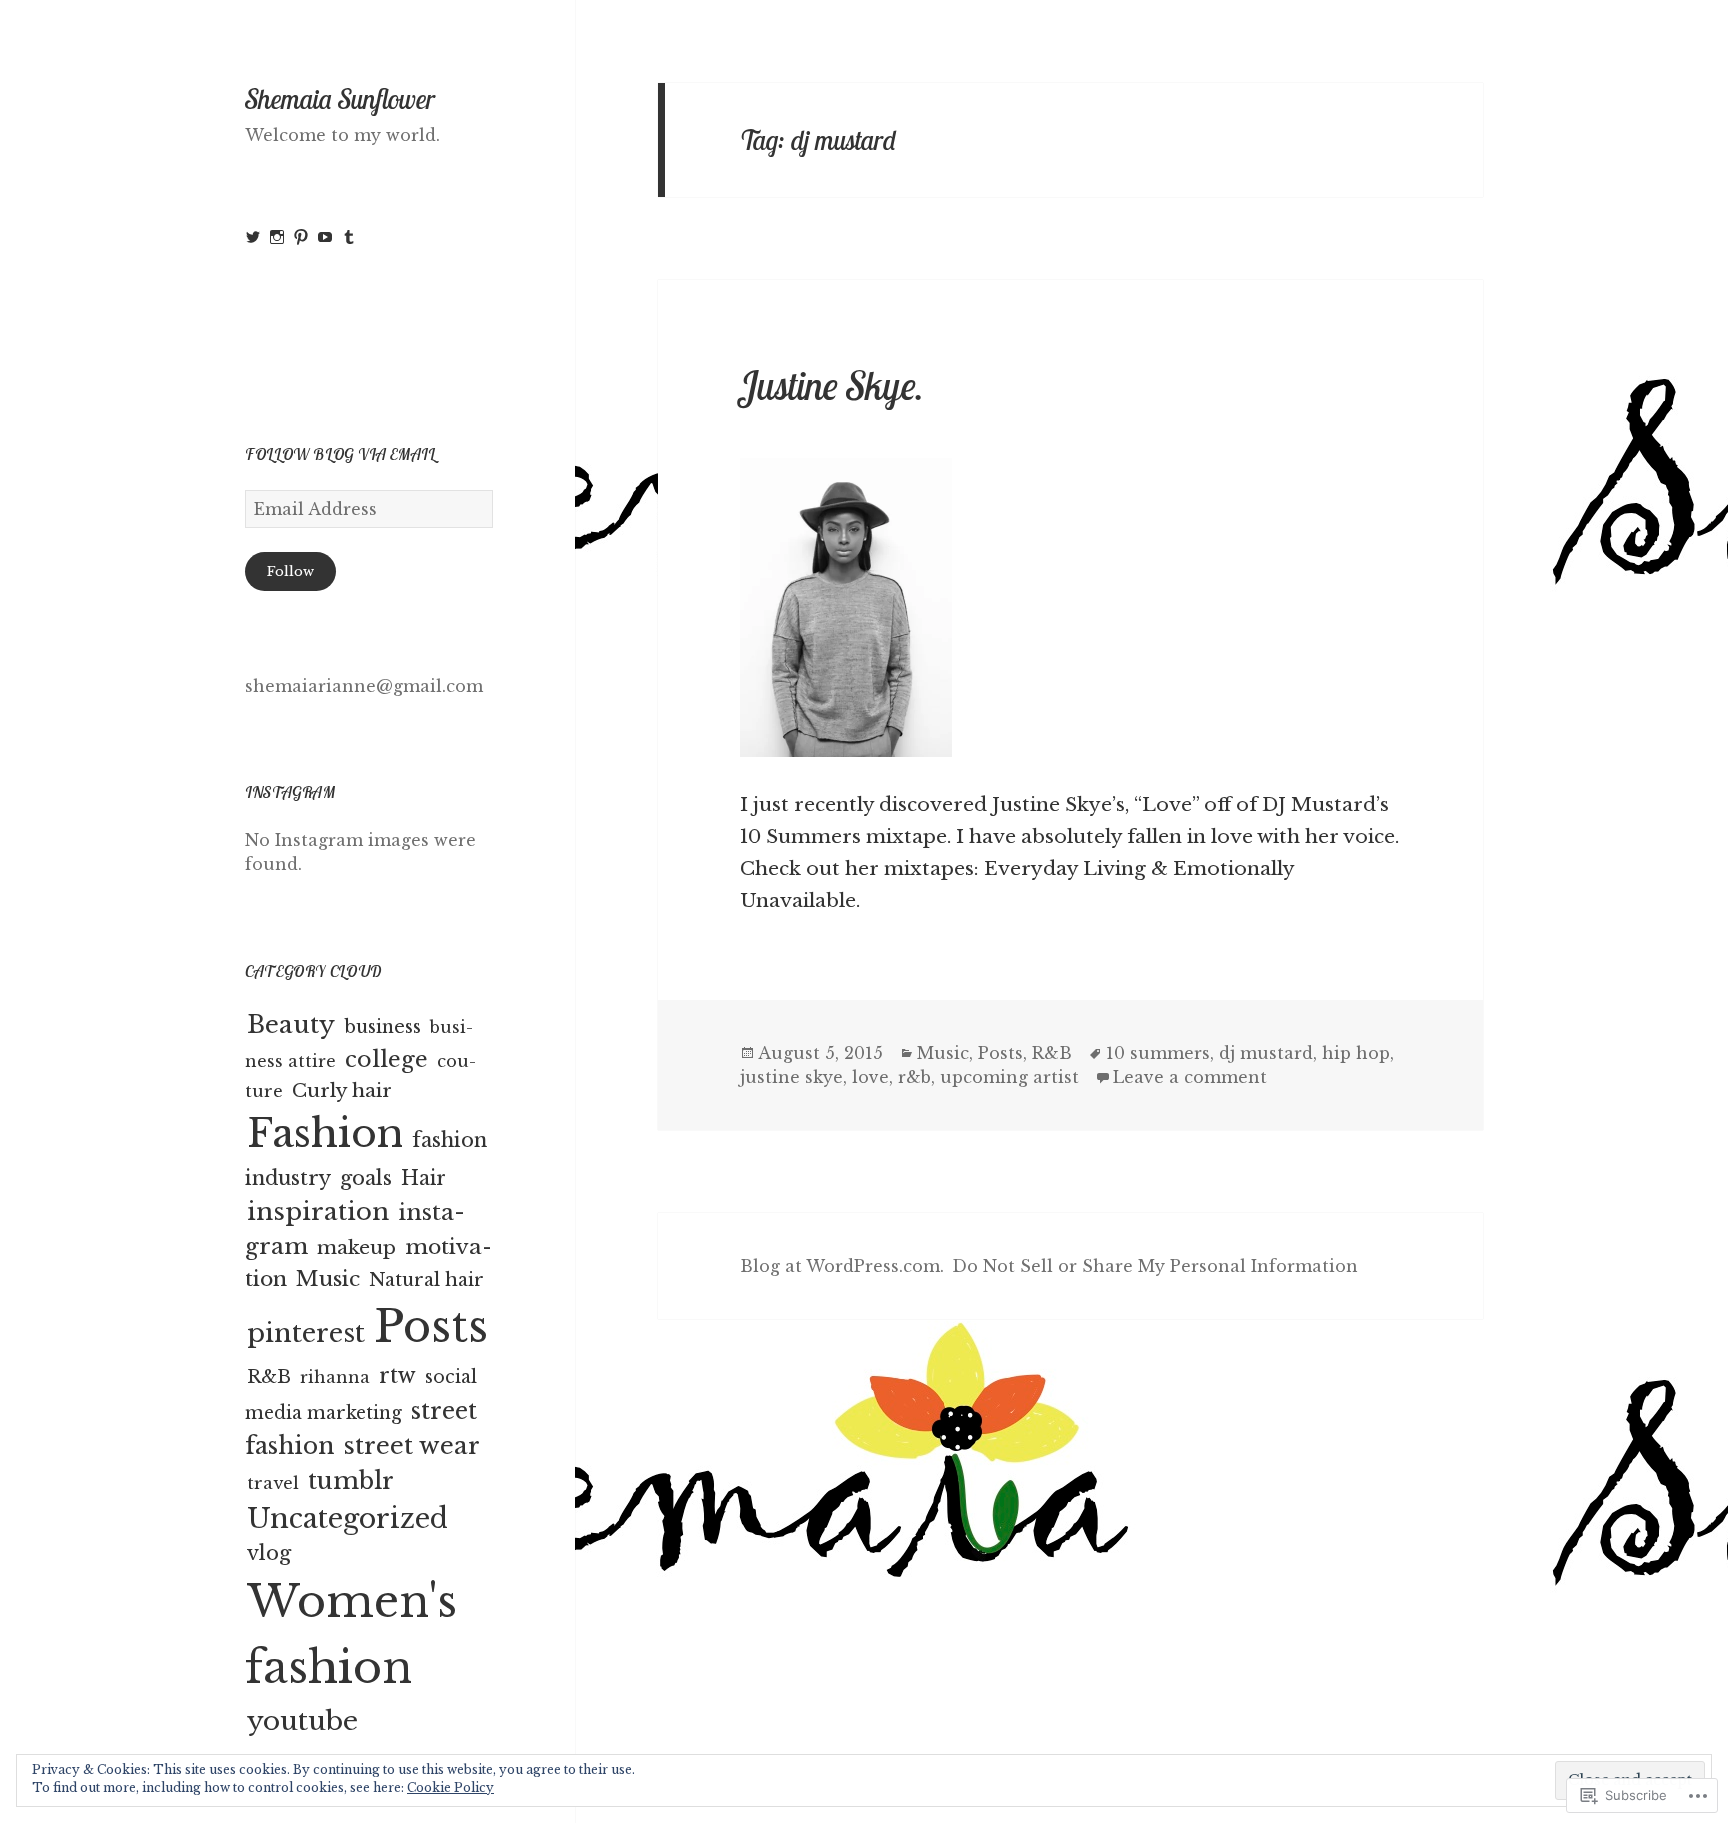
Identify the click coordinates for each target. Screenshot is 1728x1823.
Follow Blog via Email (340, 454)
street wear (411, 1445)
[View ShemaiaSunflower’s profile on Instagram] (277, 237)
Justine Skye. (832, 385)
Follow (290, 571)
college (386, 1059)
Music (328, 1279)
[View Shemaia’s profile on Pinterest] (301, 237)
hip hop (1356, 1053)
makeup (356, 1247)
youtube (302, 1720)
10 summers (1158, 1053)
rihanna (335, 1377)
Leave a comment (1190, 1077)
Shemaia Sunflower (340, 99)
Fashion (325, 1133)
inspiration (318, 1211)
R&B (269, 1377)
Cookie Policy (450, 1787)
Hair (423, 1178)
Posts (431, 1327)
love (870, 1077)
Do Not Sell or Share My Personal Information (1155, 1266)
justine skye (791, 1077)
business (382, 1027)
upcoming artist (1009, 1077)
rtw (397, 1375)
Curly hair (342, 1090)
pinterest (306, 1333)
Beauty (291, 1024)
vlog (269, 1553)
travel (273, 1483)
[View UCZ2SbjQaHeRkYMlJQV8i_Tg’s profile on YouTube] (325, 237)
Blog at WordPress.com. (842, 1266)
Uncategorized (347, 1518)
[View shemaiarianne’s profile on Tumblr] (349, 237)
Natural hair (426, 1280)
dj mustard (1266, 1053)
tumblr (351, 1480)
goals (366, 1178)
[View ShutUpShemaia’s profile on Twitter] (253, 237)
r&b (914, 1077)
